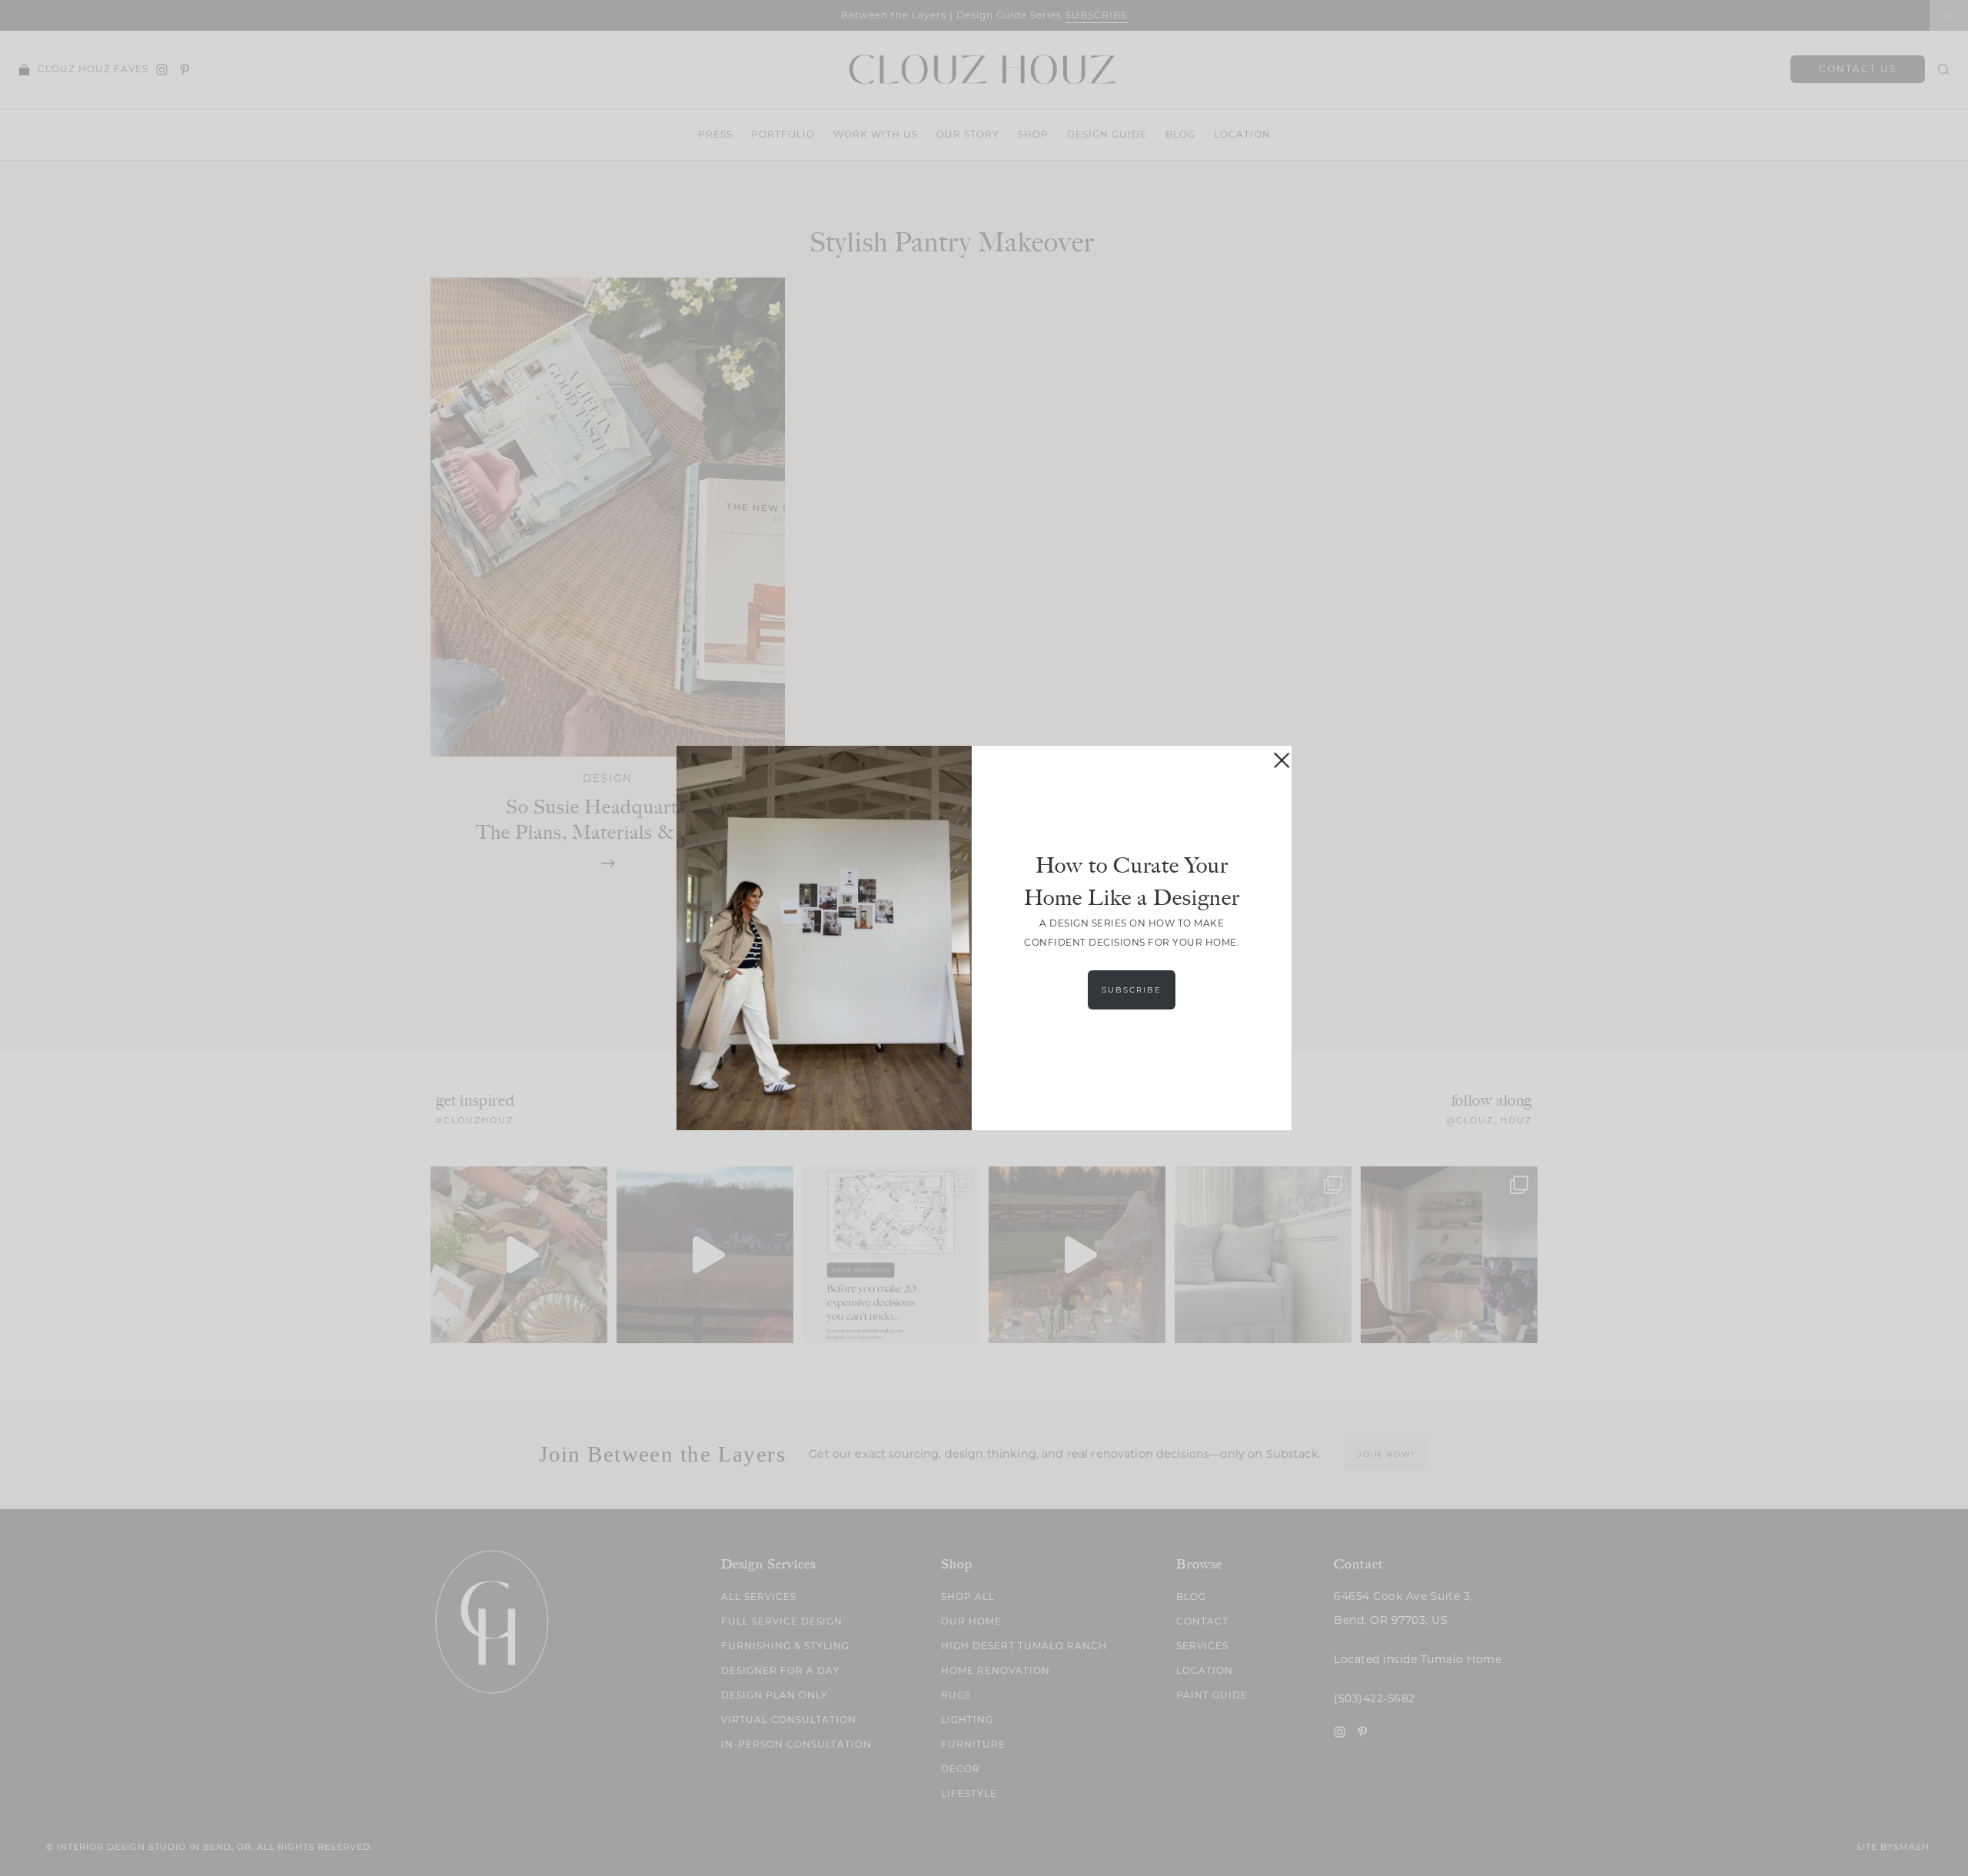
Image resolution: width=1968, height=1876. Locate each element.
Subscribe (1132, 990)
